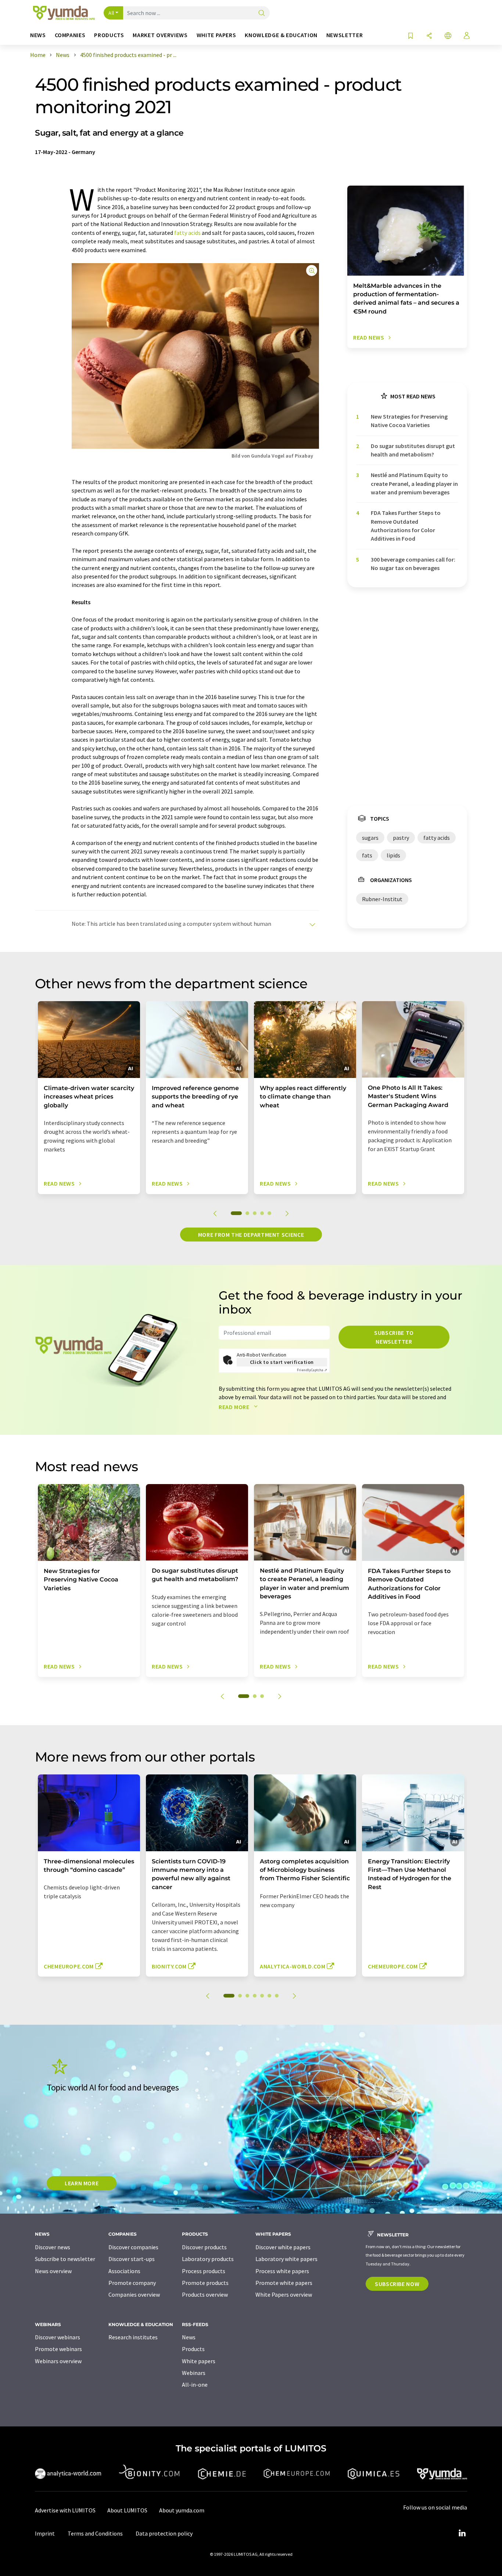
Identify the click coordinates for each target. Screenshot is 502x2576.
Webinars (194, 2373)
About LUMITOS (127, 2510)
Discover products (204, 2247)
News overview (53, 2271)
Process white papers (282, 2271)
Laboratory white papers (286, 2259)
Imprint (45, 2533)
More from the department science (251, 1235)
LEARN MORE (82, 2183)
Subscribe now (397, 2284)
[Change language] (448, 36)
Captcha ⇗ (312, 1370)
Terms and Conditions (95, 2533)
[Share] (429, 36)
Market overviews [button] (160, 35)
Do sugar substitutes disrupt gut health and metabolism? (413, 450)
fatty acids (187, 233)
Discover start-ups (132, 2259)
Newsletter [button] (345, 35)
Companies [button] (70, 35)
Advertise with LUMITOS (65, 2510)
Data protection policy (164, 2533)
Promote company (132, 2283)
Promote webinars (58, 2349)
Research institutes (133, 2337)
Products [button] (109, 35)
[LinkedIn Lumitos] (462, 2533)
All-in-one (195, 2385)
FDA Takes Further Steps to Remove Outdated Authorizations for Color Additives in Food (406, 526)
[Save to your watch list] (410, 36)
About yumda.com (182, 2510)
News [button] (38, 35)
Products (193, 2349)
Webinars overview (58, 2361)
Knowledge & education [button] (281, 35)
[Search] (262, 13)
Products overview (205, 2294)
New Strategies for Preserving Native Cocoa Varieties (409, 421)
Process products (204, 2271)
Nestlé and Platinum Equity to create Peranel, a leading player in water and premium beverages (414, 483)
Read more (235, 1407)
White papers (199, 2361)
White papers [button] (216, 35)
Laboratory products (208, 2259)
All (111, 13)
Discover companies (133, 2247)
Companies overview (134, 2294)
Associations (124, 2271)
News (189, 2337)
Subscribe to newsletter (394, 1337)
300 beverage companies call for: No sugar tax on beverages (413, 564)
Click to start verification (282, 1362)
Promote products (205, 2283)
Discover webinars (58, 2337)
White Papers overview (284, 2294)
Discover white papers (283, 2247)
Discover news (53, 2247)
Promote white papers (284, 2283)
